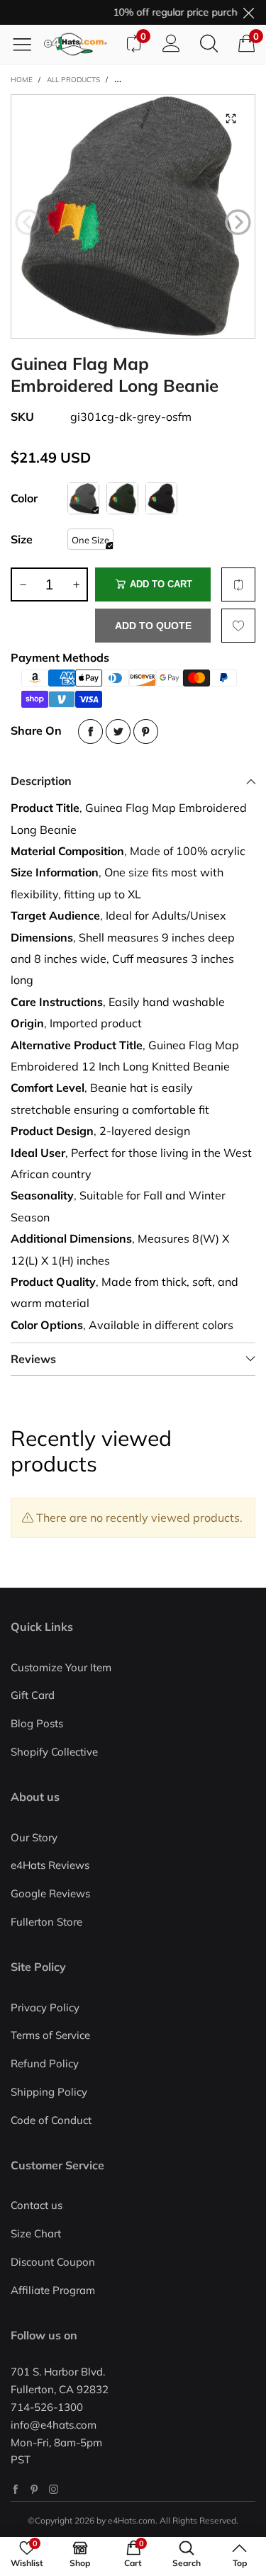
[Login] (171, 44)
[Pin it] (146, 731)
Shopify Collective (54, 1752)
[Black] (161, 498)
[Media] (231, 119)
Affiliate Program (53, 2290)
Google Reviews (50, 1893)
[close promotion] (248, 12)
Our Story (34, 1837)
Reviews (33, 1359)
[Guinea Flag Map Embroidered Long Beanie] (133, 216)
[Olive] (122, 498)
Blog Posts (37, 1723)
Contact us (37, 2205)
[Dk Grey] (83, 498)
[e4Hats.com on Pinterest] (34, 2489)
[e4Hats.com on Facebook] (15, 2489)
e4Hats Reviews (50, 1865)
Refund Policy (45, 2063)
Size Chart (36, 2233)
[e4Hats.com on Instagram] (54, 2489)
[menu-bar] (27, 44)
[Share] (90, 731)
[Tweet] (118, 731)
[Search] (209, 44)
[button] (28, 222)
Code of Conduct (51, 2120)
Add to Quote (153, 626)
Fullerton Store (46, 1922)
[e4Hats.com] (79, 44)
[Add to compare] (238, 584)
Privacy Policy (45, 2007)
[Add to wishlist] (238, 626)
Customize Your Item (61, 1667)
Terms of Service (50, 2035)
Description (41, 781)
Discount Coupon (53, 2262)
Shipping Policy (49, 2092)
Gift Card (33, 1695)
